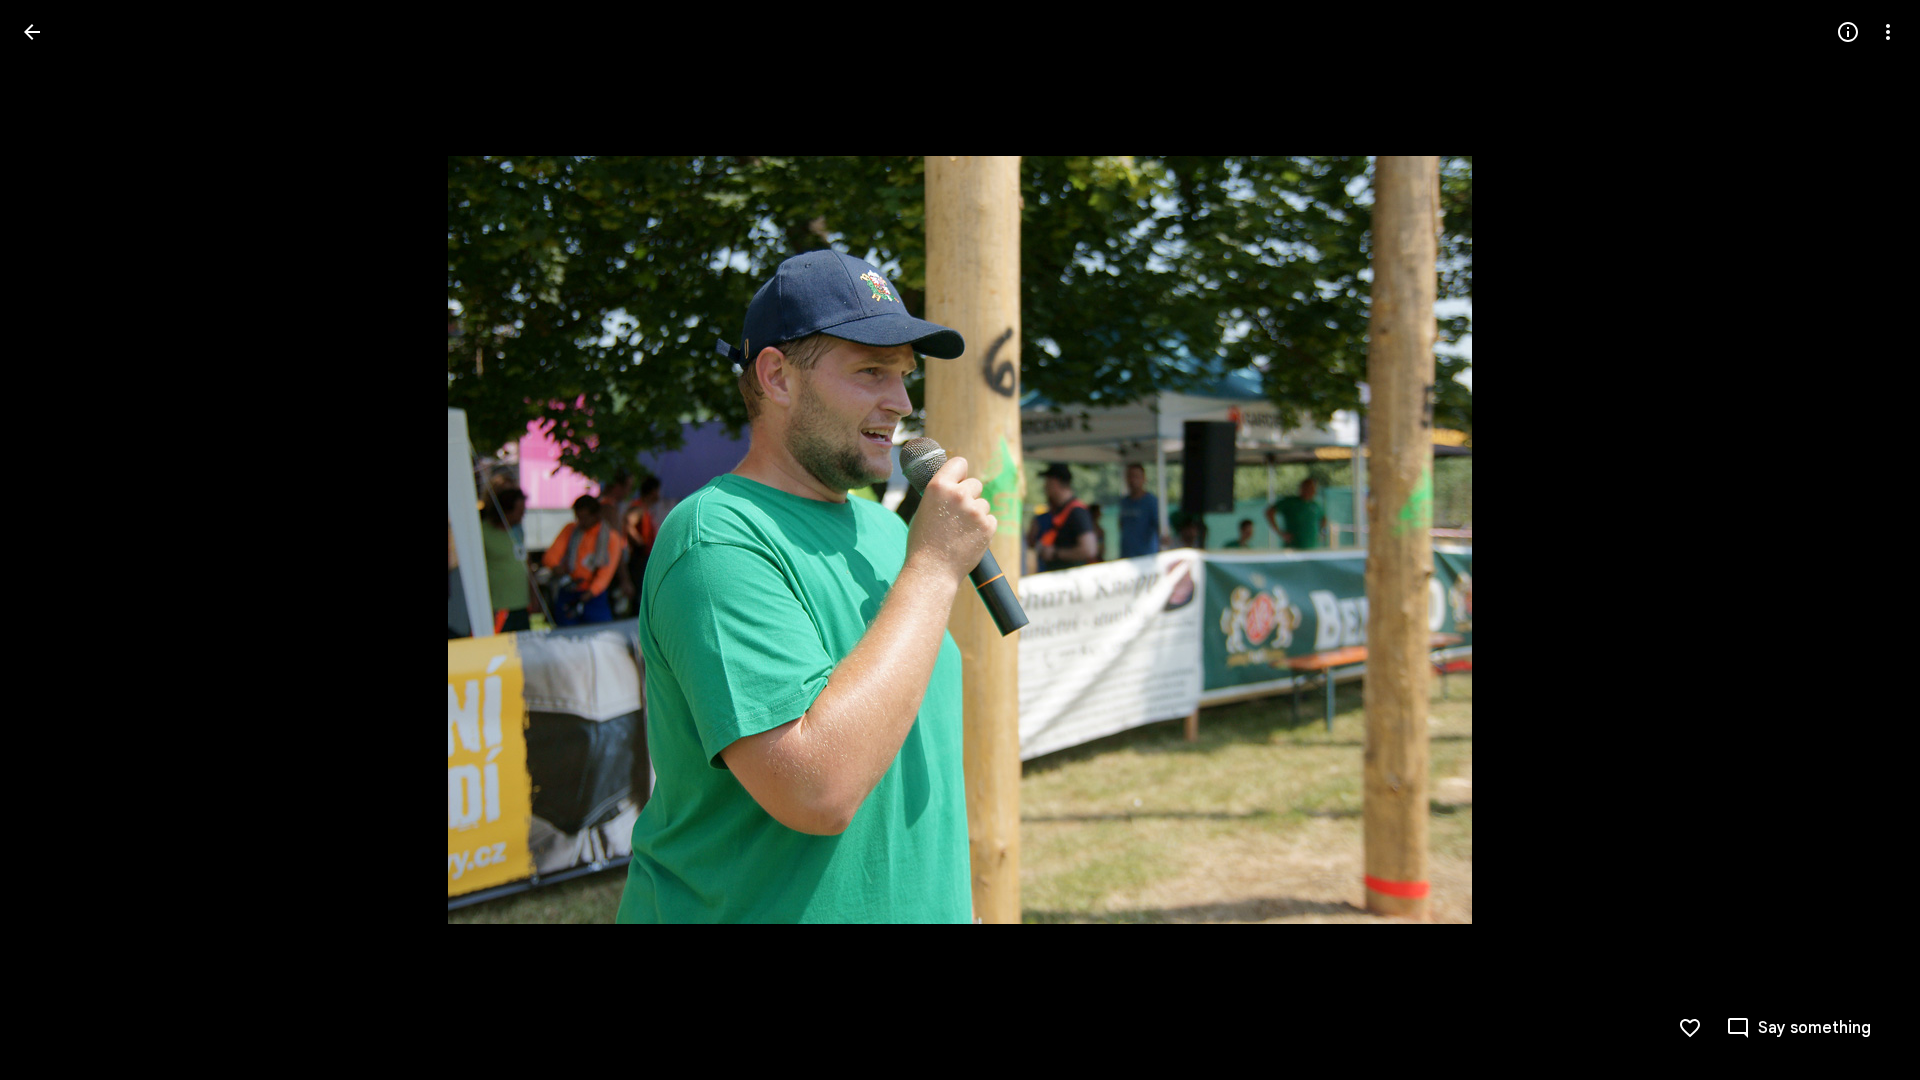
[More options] (1888, 32)
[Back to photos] (32, 32)
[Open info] (1848, 32)
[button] (56, 540)
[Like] (1690, 1028)
